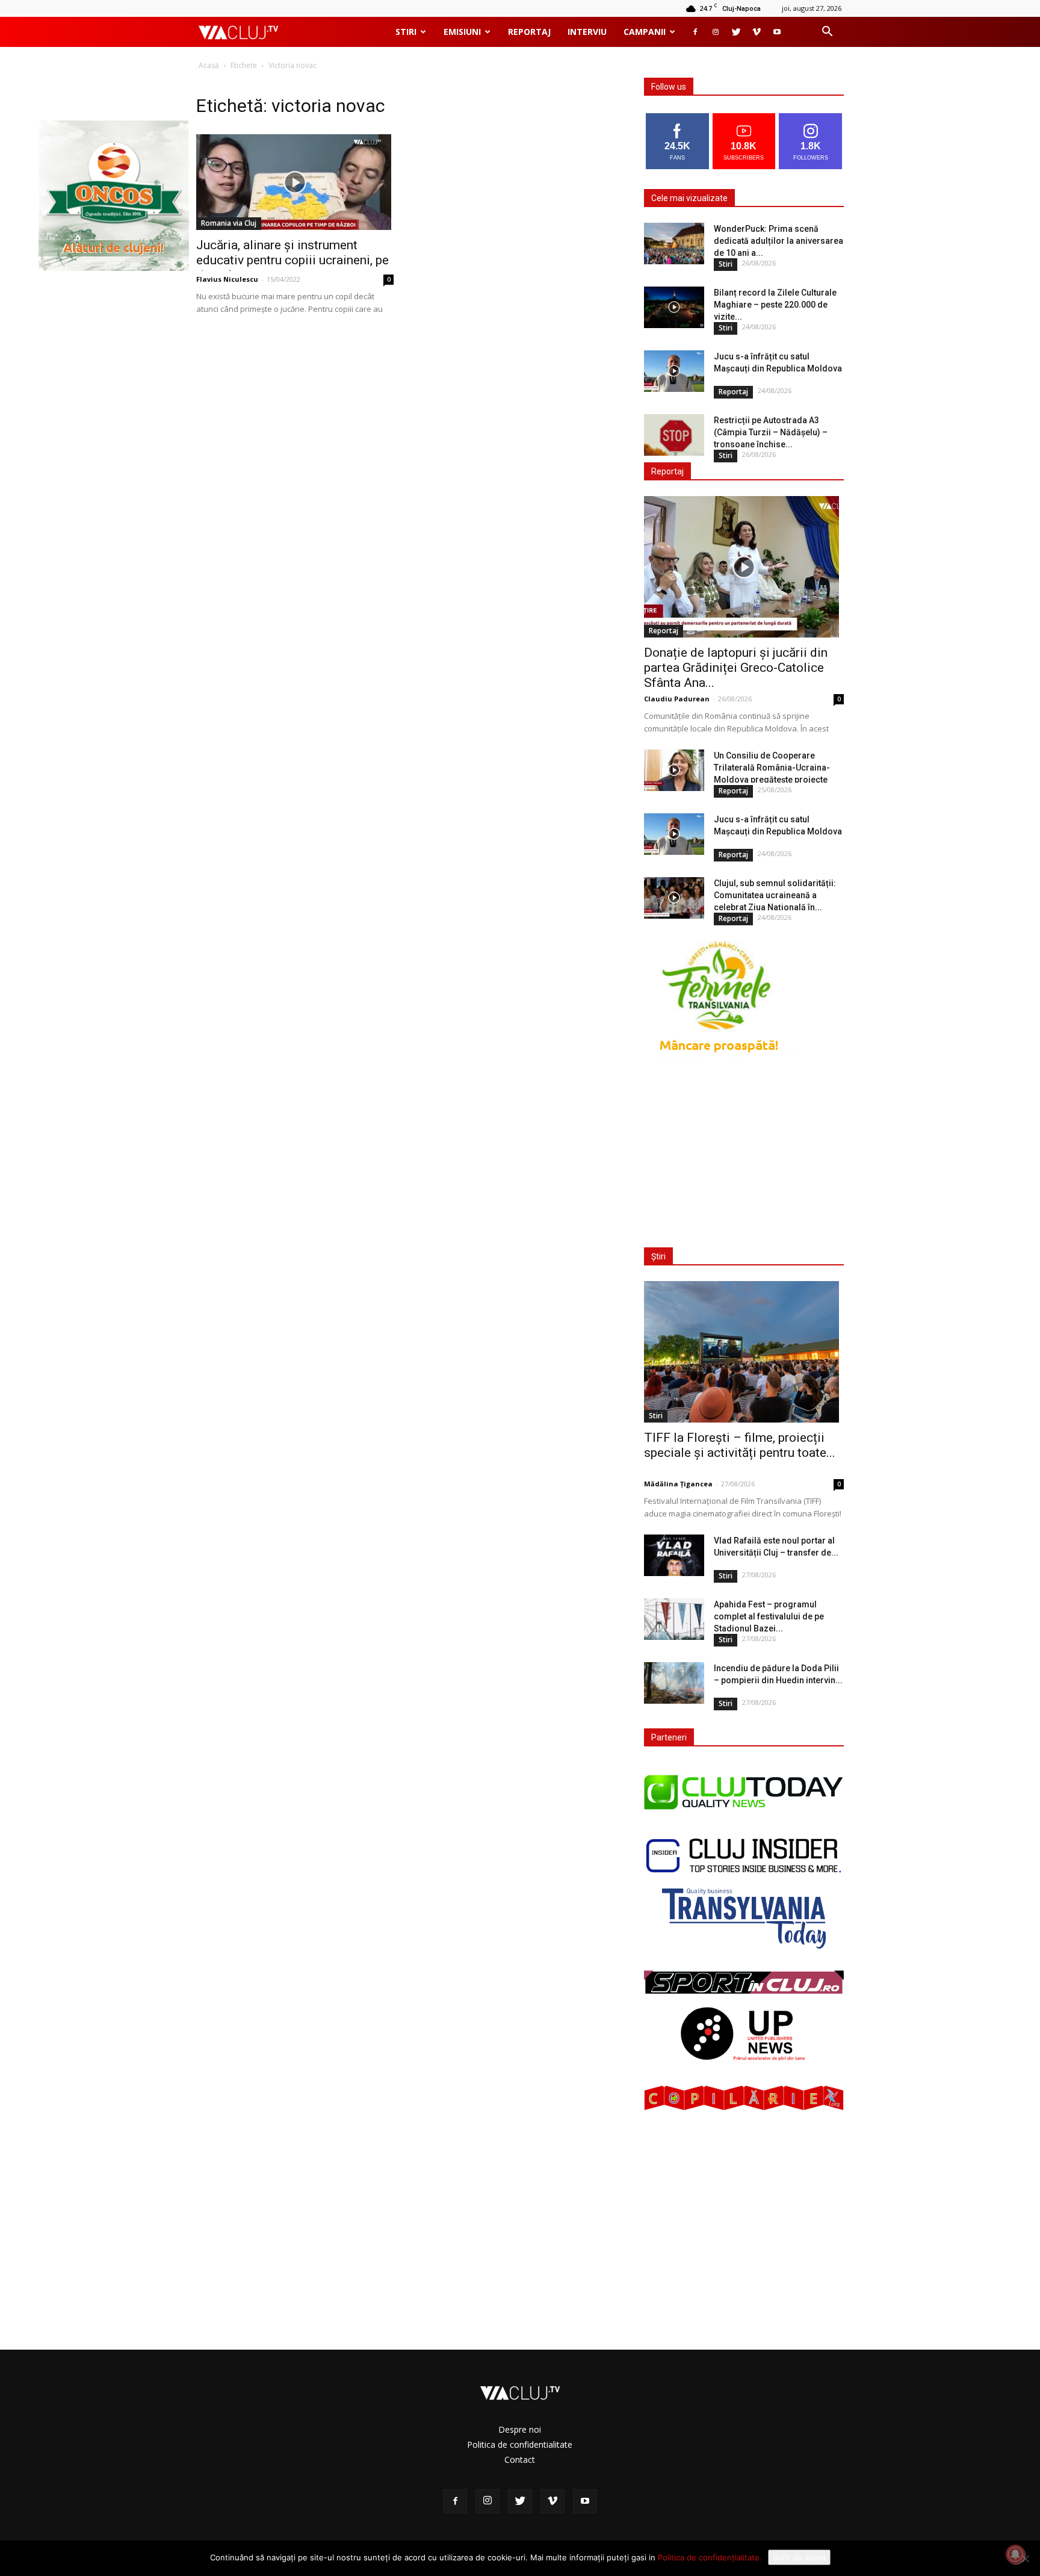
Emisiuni (462, 32)
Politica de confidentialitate (520, 2444)
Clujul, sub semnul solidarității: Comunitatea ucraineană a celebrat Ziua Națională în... (775, 895)
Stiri (406, 32)
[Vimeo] (757, 32)
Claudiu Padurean (677, 699)
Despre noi (520, 2429)
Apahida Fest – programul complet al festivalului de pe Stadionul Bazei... (769, 1616)
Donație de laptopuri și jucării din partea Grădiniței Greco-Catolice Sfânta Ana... (736, 668)
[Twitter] (736, 32)
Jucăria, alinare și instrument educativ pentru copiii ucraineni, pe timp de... (292, 260)
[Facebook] (695, 32)
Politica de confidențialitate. (710, 2557)
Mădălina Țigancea (678, 1484)
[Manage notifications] (1015, 2554)
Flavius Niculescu (227, 279)
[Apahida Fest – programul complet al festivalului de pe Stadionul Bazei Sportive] (674, 1619)
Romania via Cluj (229, 223)
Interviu (587, 32)
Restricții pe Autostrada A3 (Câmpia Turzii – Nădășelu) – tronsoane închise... (771, 432)
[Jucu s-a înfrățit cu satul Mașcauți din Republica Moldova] (674, 371)
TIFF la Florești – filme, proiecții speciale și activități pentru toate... (740, 1445)
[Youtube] (777, 32)
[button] (827, 33)
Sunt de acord (799, 2557)
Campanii (645, 32)
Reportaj (529, 32)
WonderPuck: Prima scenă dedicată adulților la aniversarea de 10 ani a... (778, 241)
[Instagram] (716, 32)
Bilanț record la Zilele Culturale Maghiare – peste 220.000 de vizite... (775, 305)
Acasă (209, 65)
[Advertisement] (741, 1154)
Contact (520, 2460)
